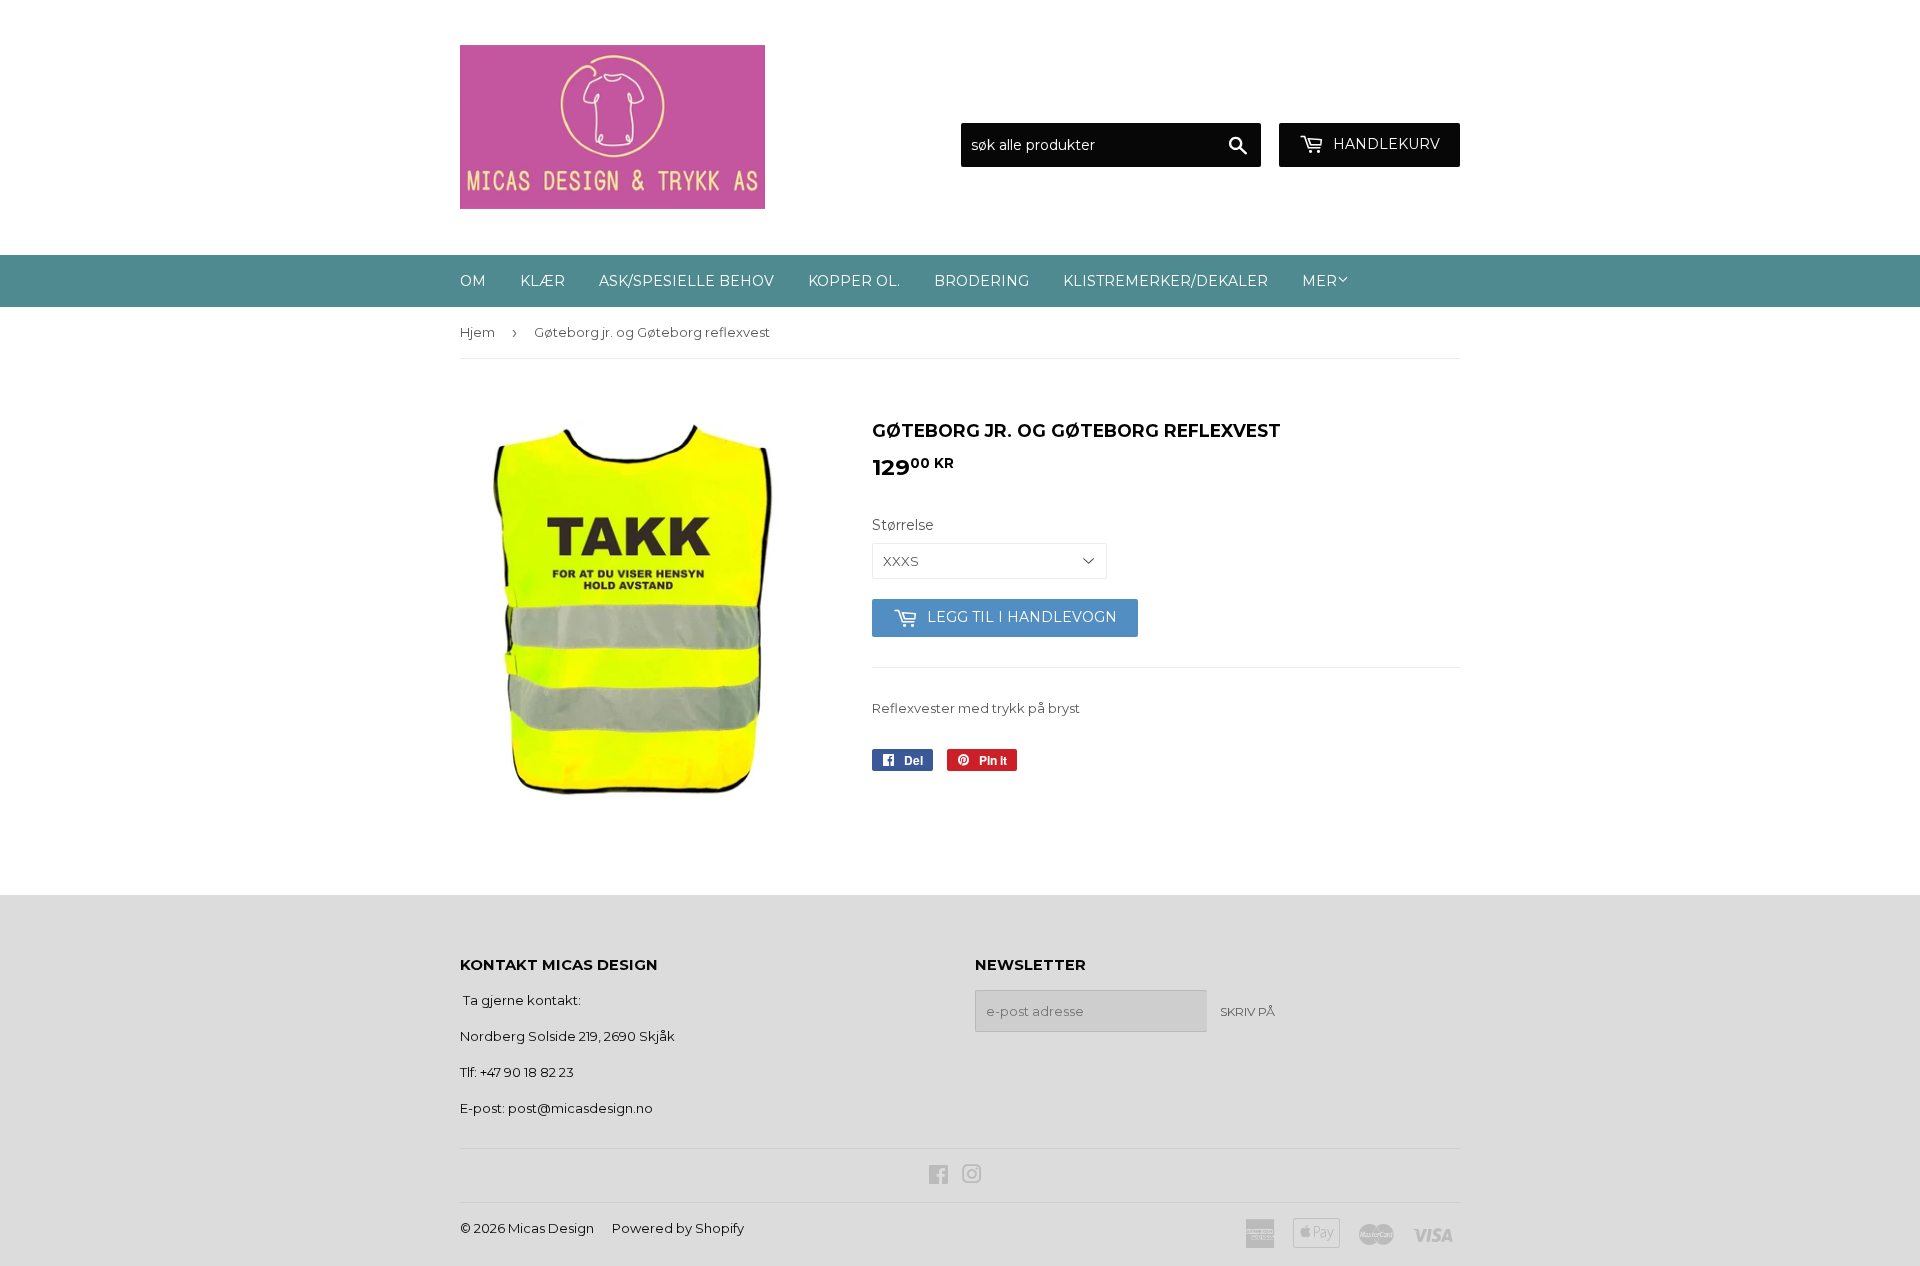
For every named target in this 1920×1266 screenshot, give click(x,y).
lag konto (1430, 98)
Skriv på (1247, 1011)
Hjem (477, 332)
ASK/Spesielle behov (686, 281)
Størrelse (903, 525)
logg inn (1334, 98)
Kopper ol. (854, 281)
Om (473, 281)
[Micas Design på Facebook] (938, 1177)
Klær (542, 281)
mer (1319, 281)
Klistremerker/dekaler (1165, 281)
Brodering (981, 281)
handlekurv (1384, 144)
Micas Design (551, 1228)
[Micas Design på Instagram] (972, 1177)
